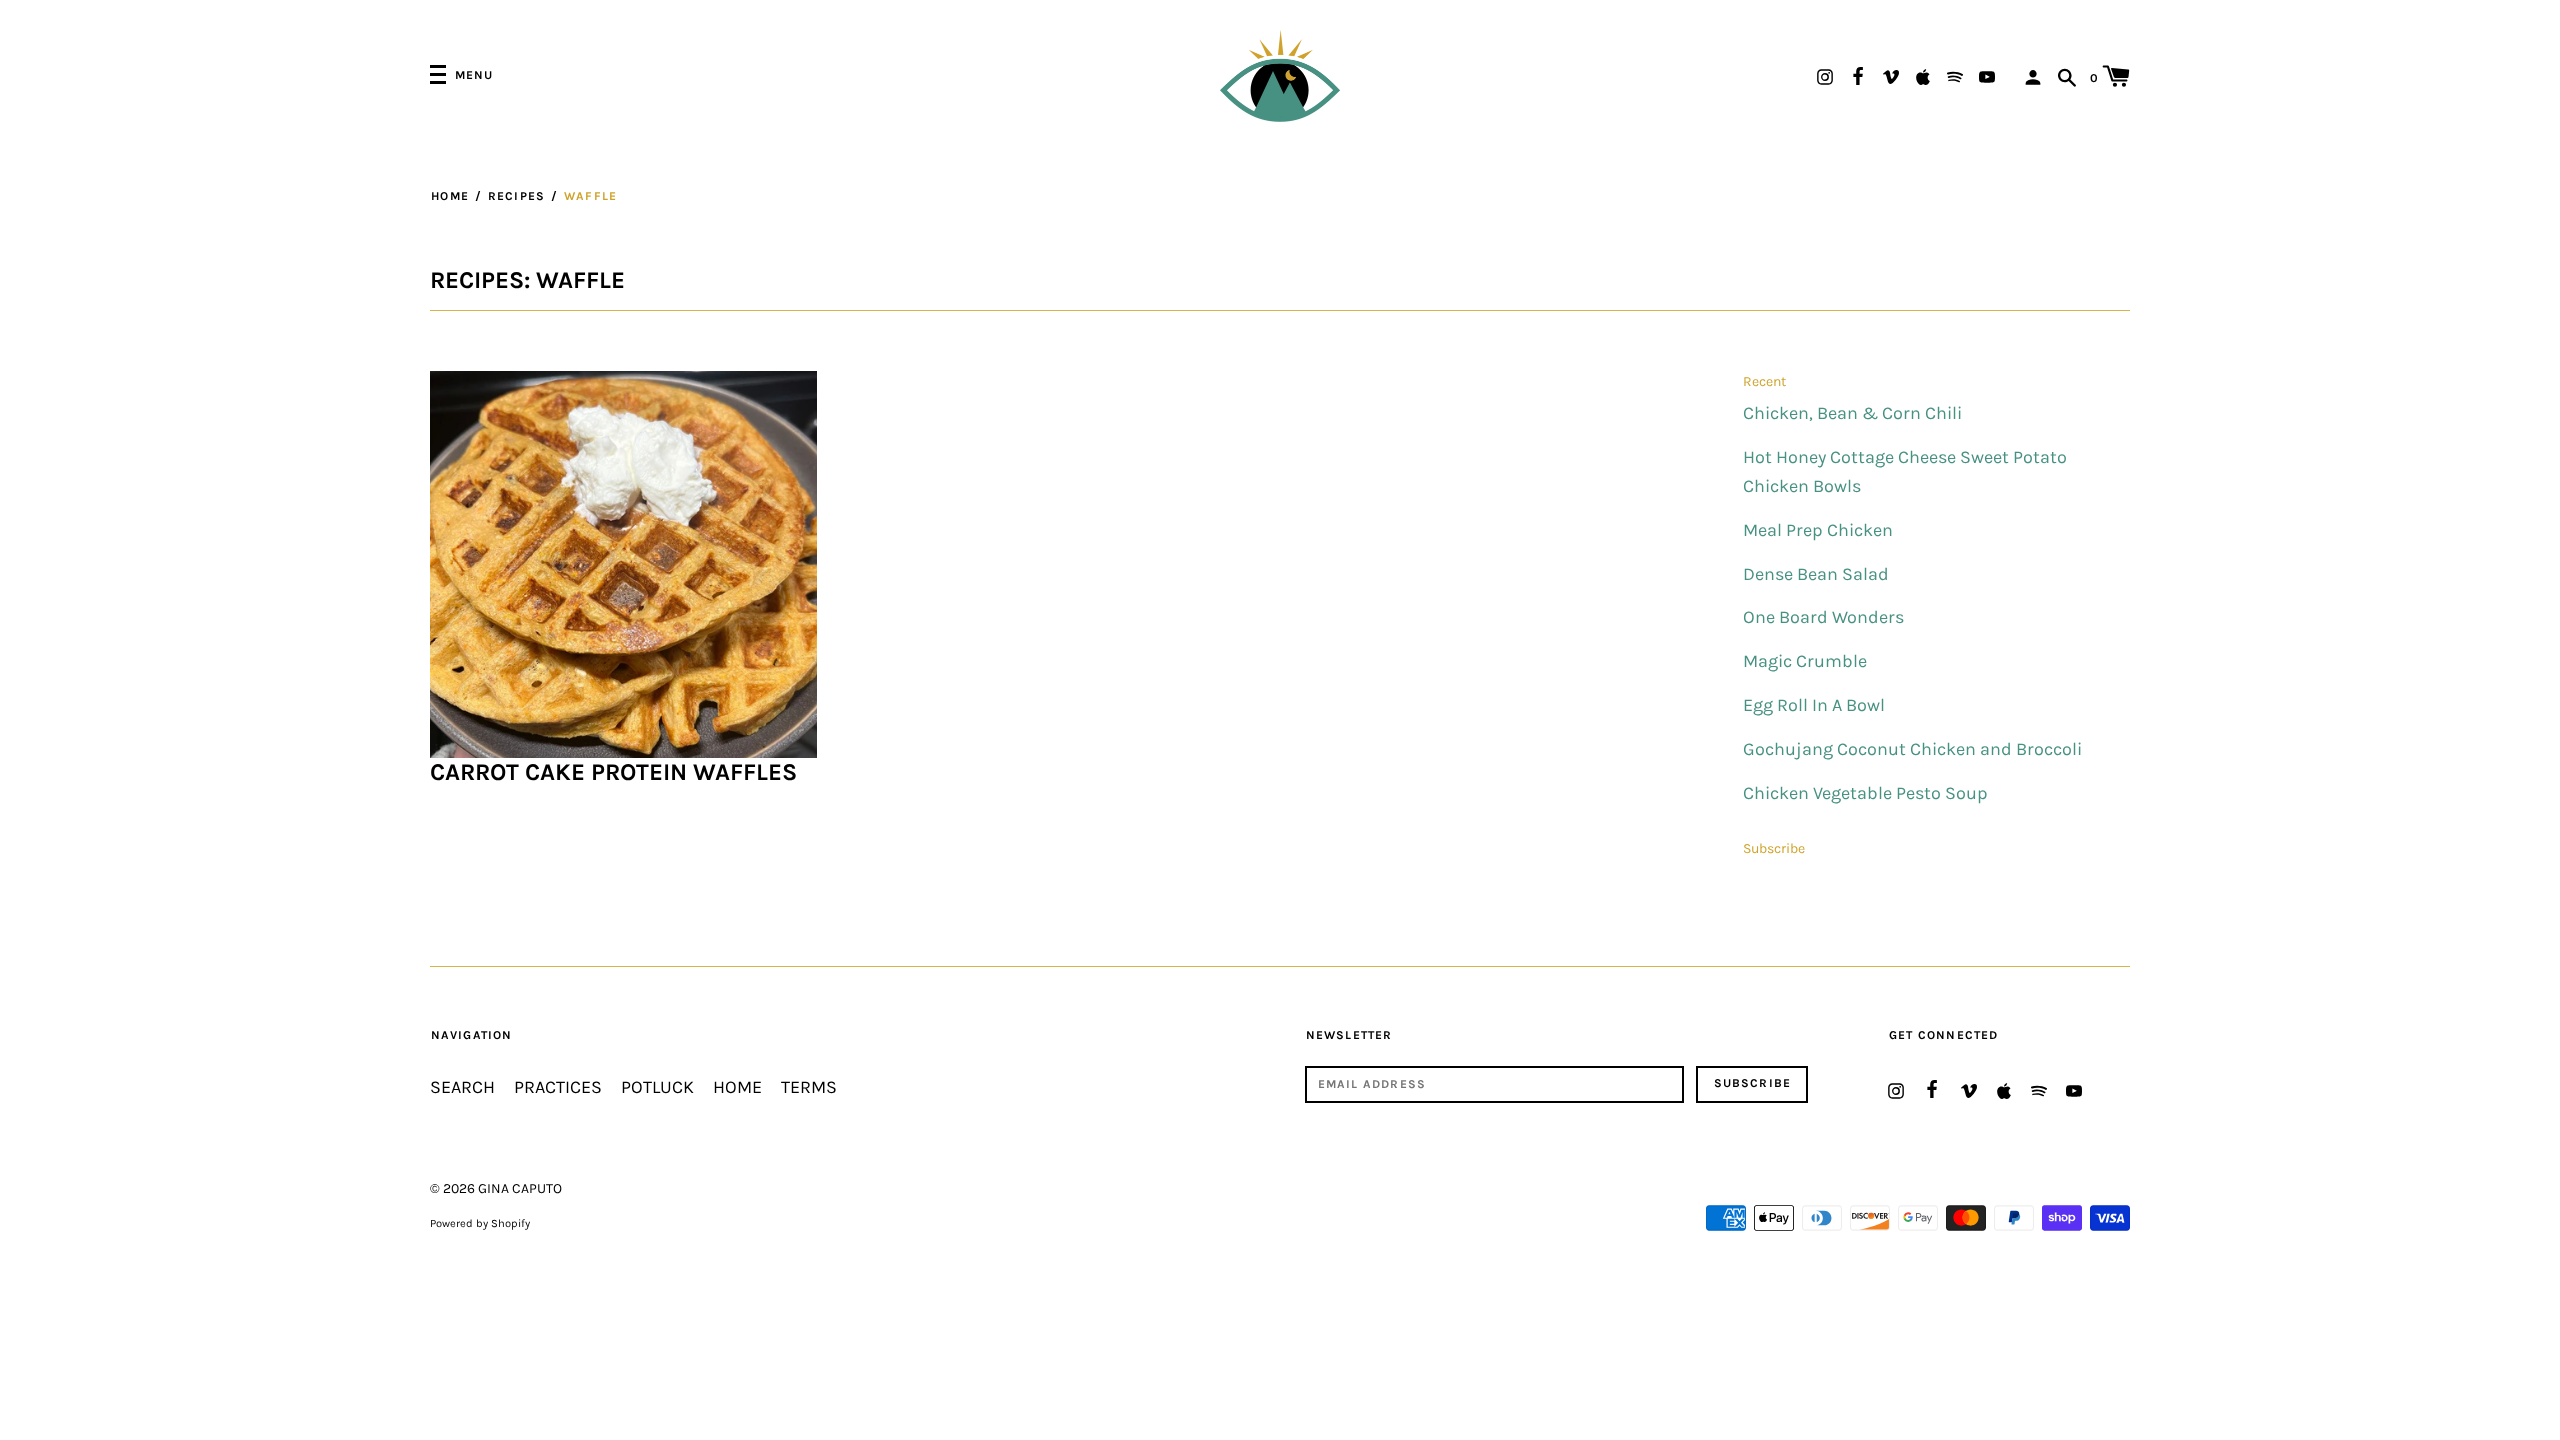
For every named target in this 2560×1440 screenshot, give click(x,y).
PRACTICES (558, 1087)
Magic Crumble (1805, 661)
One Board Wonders (1823, 617)
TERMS (809, 1087)
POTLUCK (657, 1087)
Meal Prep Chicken (1818, 530)
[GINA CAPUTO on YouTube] (1987, 75)
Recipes (516, 196)
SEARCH (462, 1087)
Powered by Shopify (480, 1223)
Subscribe (1774, 848)
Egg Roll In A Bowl (1814, 705)
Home (450, 196)
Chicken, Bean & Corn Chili (1852, 413)
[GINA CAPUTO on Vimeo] (1891, 75)
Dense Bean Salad (1816, 574)
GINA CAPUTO (520, 1188)
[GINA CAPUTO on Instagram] (1825, 75)
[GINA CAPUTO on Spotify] (1955, 75)
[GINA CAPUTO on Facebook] (1858, 74)
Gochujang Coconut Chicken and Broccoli (1912, 749)
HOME (737, 1087)
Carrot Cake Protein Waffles (613, 772)
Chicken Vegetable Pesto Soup (1865, 793)
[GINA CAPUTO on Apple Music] (1923, 75)
